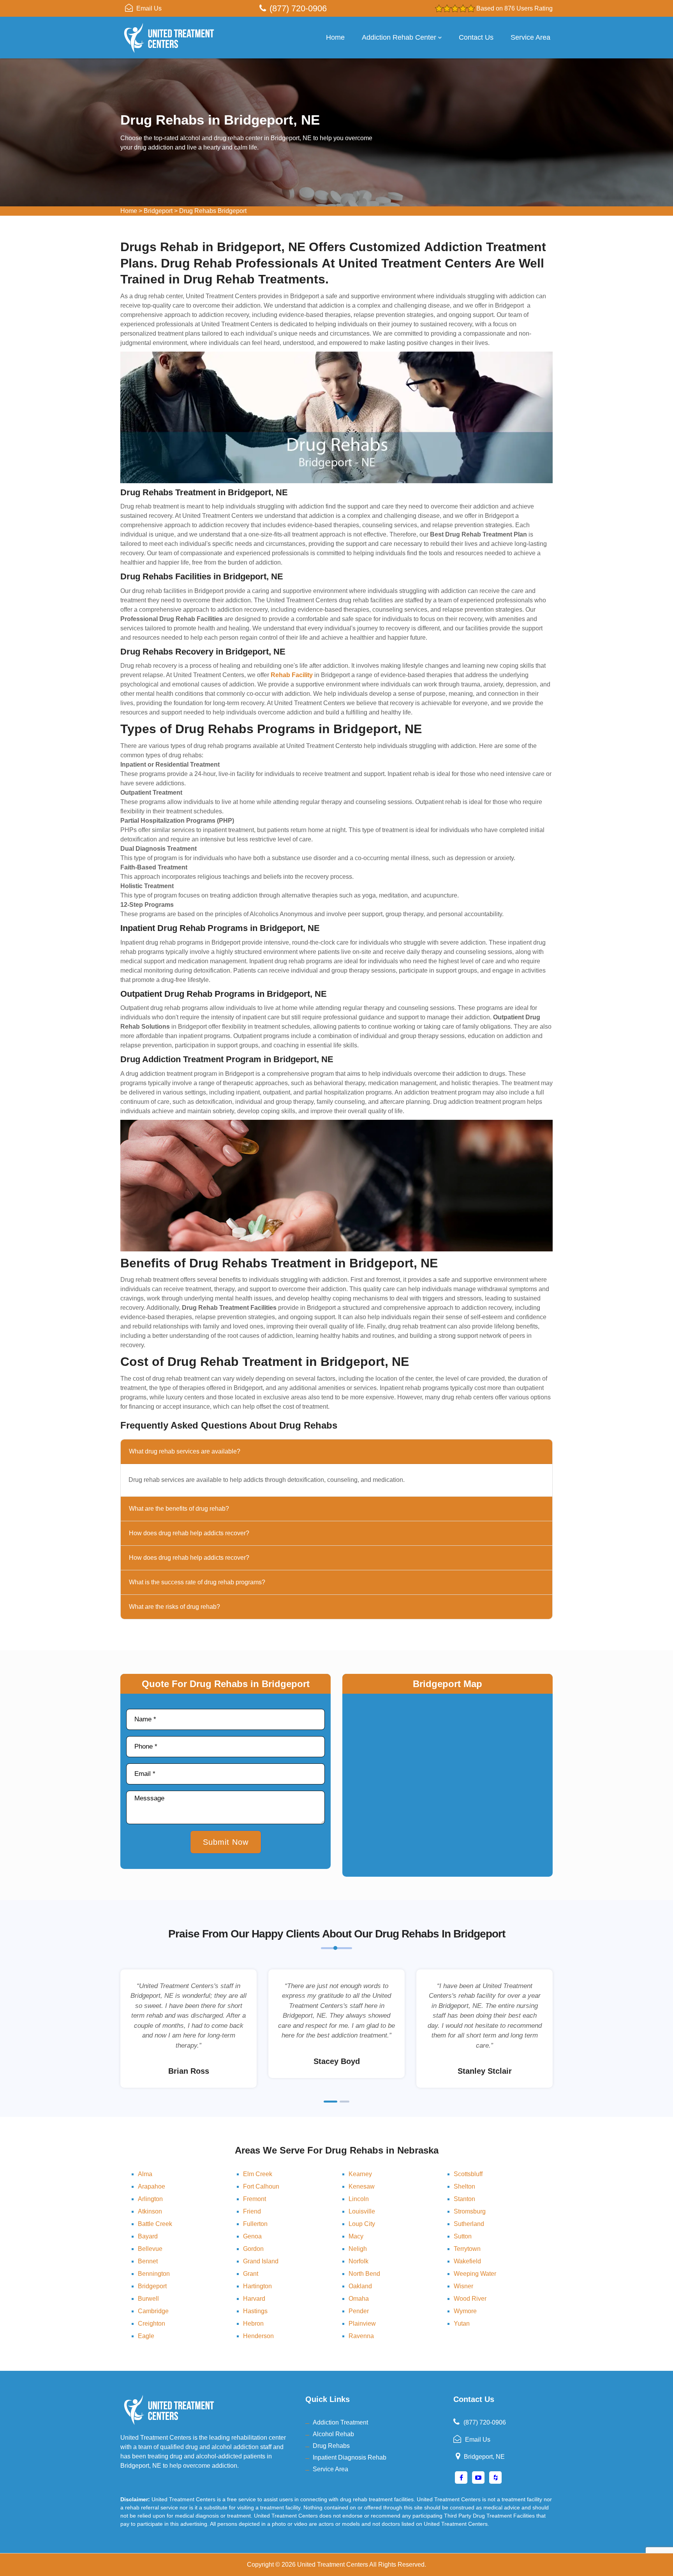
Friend (252, 2211)
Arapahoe (152, 2186)
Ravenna (361, 2336)
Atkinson (150, 2211)
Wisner (463, 2286)
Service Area (530, 37)
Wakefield (467, 2261)
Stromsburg (470, 2211)
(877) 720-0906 (298, 8)
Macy (356, 2236)
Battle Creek (155, 2224)
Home (335, 37)
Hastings (255, 2311)
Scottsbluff (468, 2174)
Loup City (362, 2224)
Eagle (146, 2336)
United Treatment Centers (333, 2565)
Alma (145, 2174)
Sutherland (469, 2224)
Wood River (470, 2299)
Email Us (149, 8)
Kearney (360, 2174)
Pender (359, 2311)
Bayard (148, 2236)
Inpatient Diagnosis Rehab (350, 2457)
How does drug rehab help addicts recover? (189, 1533)
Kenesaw (362, 2186)
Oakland (360, 2286)
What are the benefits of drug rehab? (179, 1509)
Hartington (257, 2286)
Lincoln (359, 2199)
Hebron (253, 2324)
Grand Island (261, 2261)
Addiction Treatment (340, 2422)
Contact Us (476, 37)
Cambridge (153, 2311)
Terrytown (467, 2249)
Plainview (362, 2324)
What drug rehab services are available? (185, 1451)
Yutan (462, 2324)
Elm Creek (258, 2174)
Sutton (463, 2236)
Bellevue (150, 2249)
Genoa (252, 2236)
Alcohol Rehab (333, 2434)
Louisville (362, 2211)
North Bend (364, 2274)
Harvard (254, 2299)
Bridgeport (158, 211)
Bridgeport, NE (484, 2457)
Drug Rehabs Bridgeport (213, 211)
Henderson (258, 2336)
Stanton (464, 2199)
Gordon (253, 2249)
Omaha (359, 2299)
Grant (251, 2274)
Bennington (154, 2274)
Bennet (148, 2261)
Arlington (150, 2199)
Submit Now (226, 1842)
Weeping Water (475, 2274)
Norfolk (359, 2261)
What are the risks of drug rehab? (174, 1607)
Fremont (255, 2199)
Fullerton (255, 2224)
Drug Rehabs (331, 2446)
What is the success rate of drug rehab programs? (197, 1582)
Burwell (148, 2299)
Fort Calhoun (261, 2186)
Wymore (465, 2311)
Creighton (152, 2324)
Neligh (358, 2249)
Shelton (464, 2186)
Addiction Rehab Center (399, 37)
